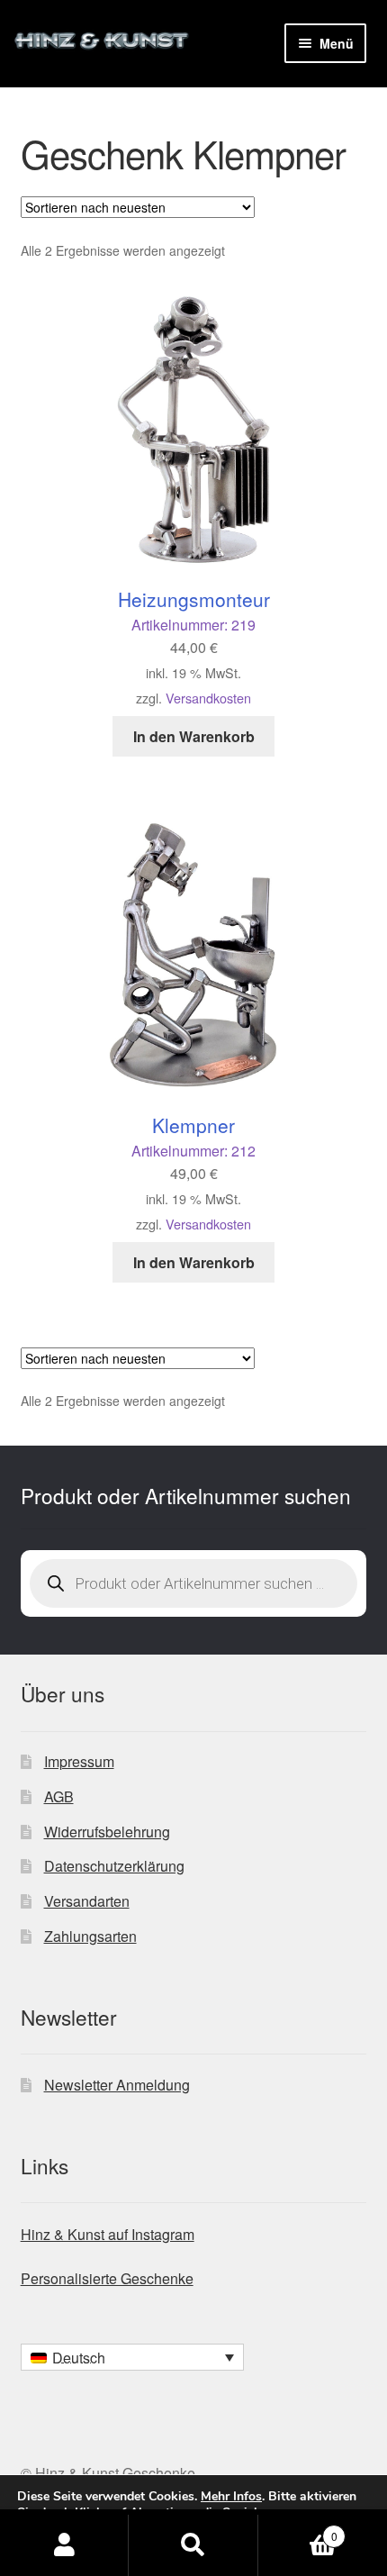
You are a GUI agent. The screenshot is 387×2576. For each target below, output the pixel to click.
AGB (59, 1796)
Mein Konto (64, 2545)
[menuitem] (132, 2357)
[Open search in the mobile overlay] (194, 1583)
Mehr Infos (231, 2497)
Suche (193, 2545)
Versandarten (87, 1901)
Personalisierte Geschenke (107, 2278)
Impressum (79, 1761)
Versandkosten (208, 698)
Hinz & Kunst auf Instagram (108, 2234)
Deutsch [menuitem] (79, 2358)
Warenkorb (298, 2530)
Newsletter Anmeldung (117, 2085)
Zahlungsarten (90, 1936)
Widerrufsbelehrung (107, 1832)
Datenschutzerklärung (114, 1866)
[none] (132, 2357)
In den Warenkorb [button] (194, 736)
